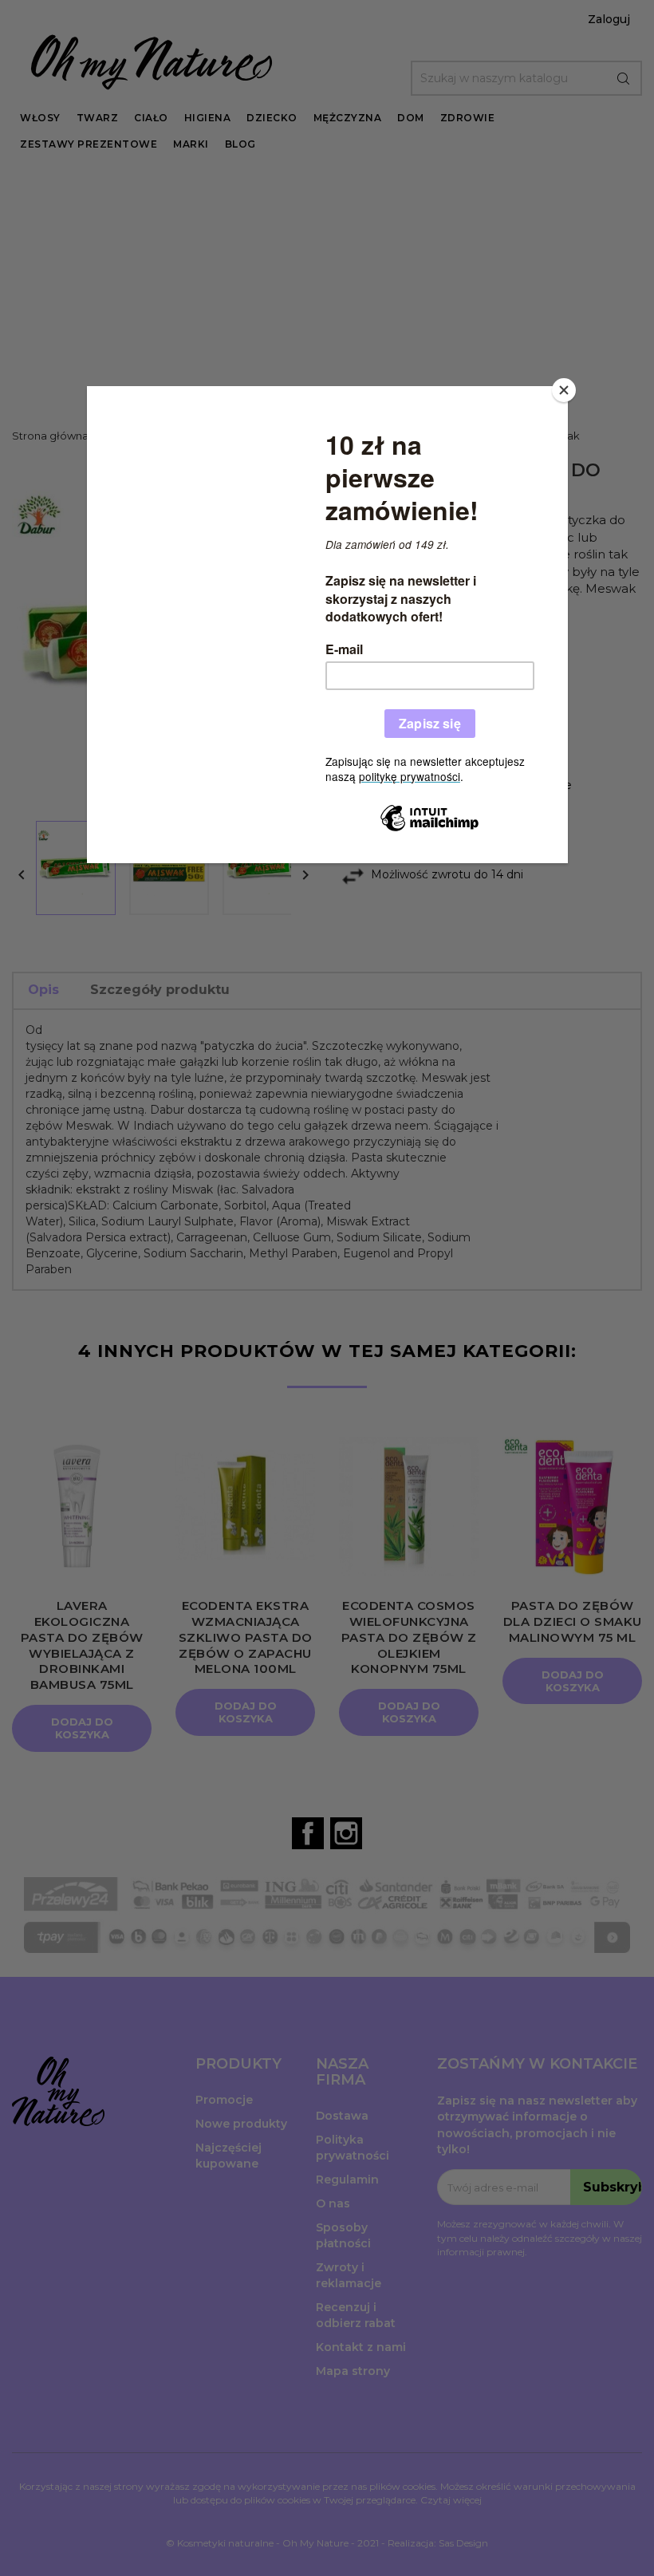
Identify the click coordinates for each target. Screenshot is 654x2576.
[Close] (564, 390)
